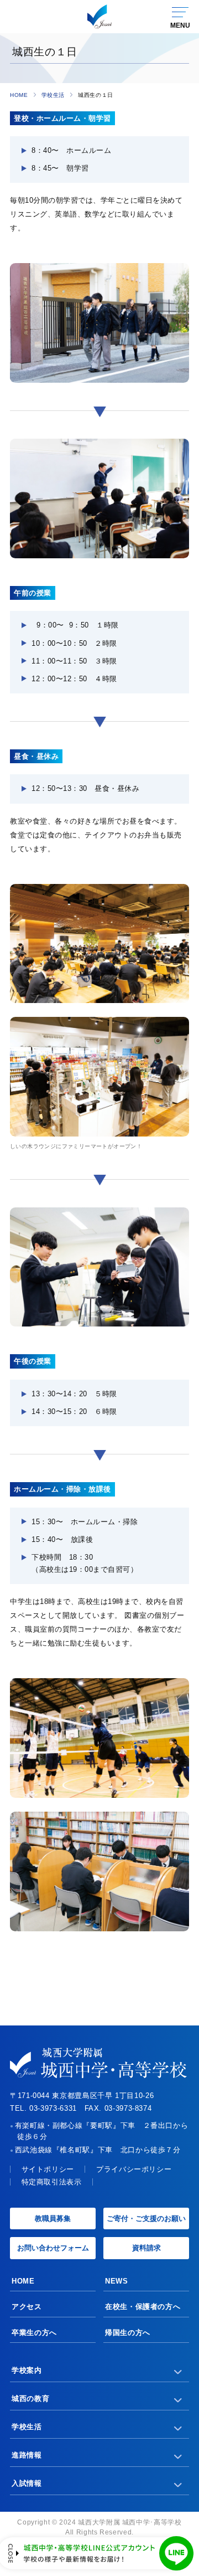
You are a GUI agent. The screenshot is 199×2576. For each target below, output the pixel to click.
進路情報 (27, 2455)
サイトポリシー (48, 2169)
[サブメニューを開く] (178, 2371)
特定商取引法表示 (52, 2182)
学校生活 (53, 95)
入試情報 (27, 2483)
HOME (19, 95)
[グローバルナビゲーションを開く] (180, 17)
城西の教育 (30, 2398)
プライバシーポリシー (134, 2169)
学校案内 (27, 2370)
